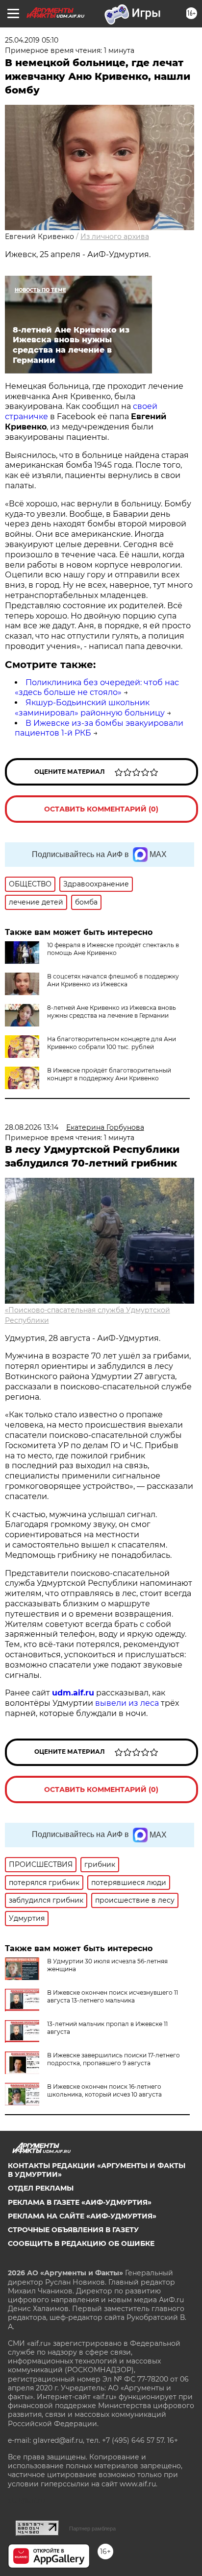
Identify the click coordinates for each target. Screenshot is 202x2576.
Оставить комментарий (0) (101, 809)
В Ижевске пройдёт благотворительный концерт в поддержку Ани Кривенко (109, 1074)
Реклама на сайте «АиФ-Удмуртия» (82, 2216)
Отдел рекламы (41, 2188)
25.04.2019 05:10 (32, 40)
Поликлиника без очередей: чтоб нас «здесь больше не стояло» (97, 688)
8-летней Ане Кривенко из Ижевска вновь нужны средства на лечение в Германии (112, 1012)
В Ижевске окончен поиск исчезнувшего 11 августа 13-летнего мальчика (113, 1996)
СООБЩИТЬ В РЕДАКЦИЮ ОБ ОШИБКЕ (81, 2243)
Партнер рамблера (92, 2528)
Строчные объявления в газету (73, 2230)
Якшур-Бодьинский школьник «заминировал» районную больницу (90, 708)
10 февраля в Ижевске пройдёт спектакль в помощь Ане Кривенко (113, 949)
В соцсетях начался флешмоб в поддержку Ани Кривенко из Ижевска (113, 980)
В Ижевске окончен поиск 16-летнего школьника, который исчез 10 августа (104, 2090)
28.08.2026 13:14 (32, 1127)
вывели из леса (127, 1703)
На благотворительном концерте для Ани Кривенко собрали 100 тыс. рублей (112, 1043)
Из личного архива (115, 237)
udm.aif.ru (73, 1693)
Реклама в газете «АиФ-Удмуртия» (80, 2202)
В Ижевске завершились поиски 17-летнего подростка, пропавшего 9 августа (114, 2059)
